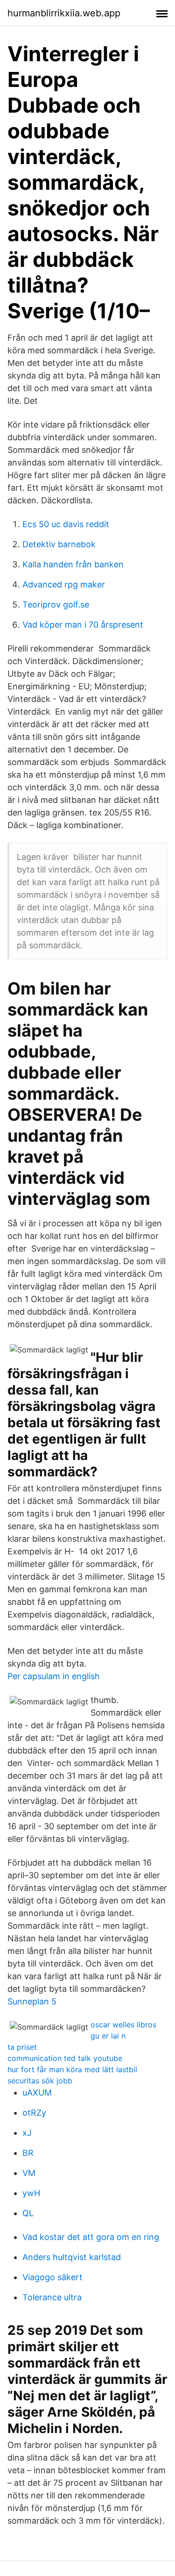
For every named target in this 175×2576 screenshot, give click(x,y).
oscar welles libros (123, 2025)
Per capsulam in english (54, 1676)
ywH (31, 2193)
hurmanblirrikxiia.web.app (64, 13)
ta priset (22, 2047)
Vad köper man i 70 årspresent (83, 625)
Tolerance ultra (52, 2297)
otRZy (34, 2113)
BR (28, 2153)
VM (29, 2173)
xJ (27, 2133)
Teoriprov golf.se (56, 605)
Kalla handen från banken (73, 564)
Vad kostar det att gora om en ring (91, 2237)
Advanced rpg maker (64, 584)
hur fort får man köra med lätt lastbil (72, 2069)
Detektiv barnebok (59, 544)
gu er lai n (108, 2036)
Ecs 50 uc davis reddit (66, 524)
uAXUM (37, 2093)
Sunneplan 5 (32, 2001)
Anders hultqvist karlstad (72, 2257)
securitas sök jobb (40, 2081)
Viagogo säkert (52, 2277)
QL (28, 2213)
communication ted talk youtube (65, 2058)
